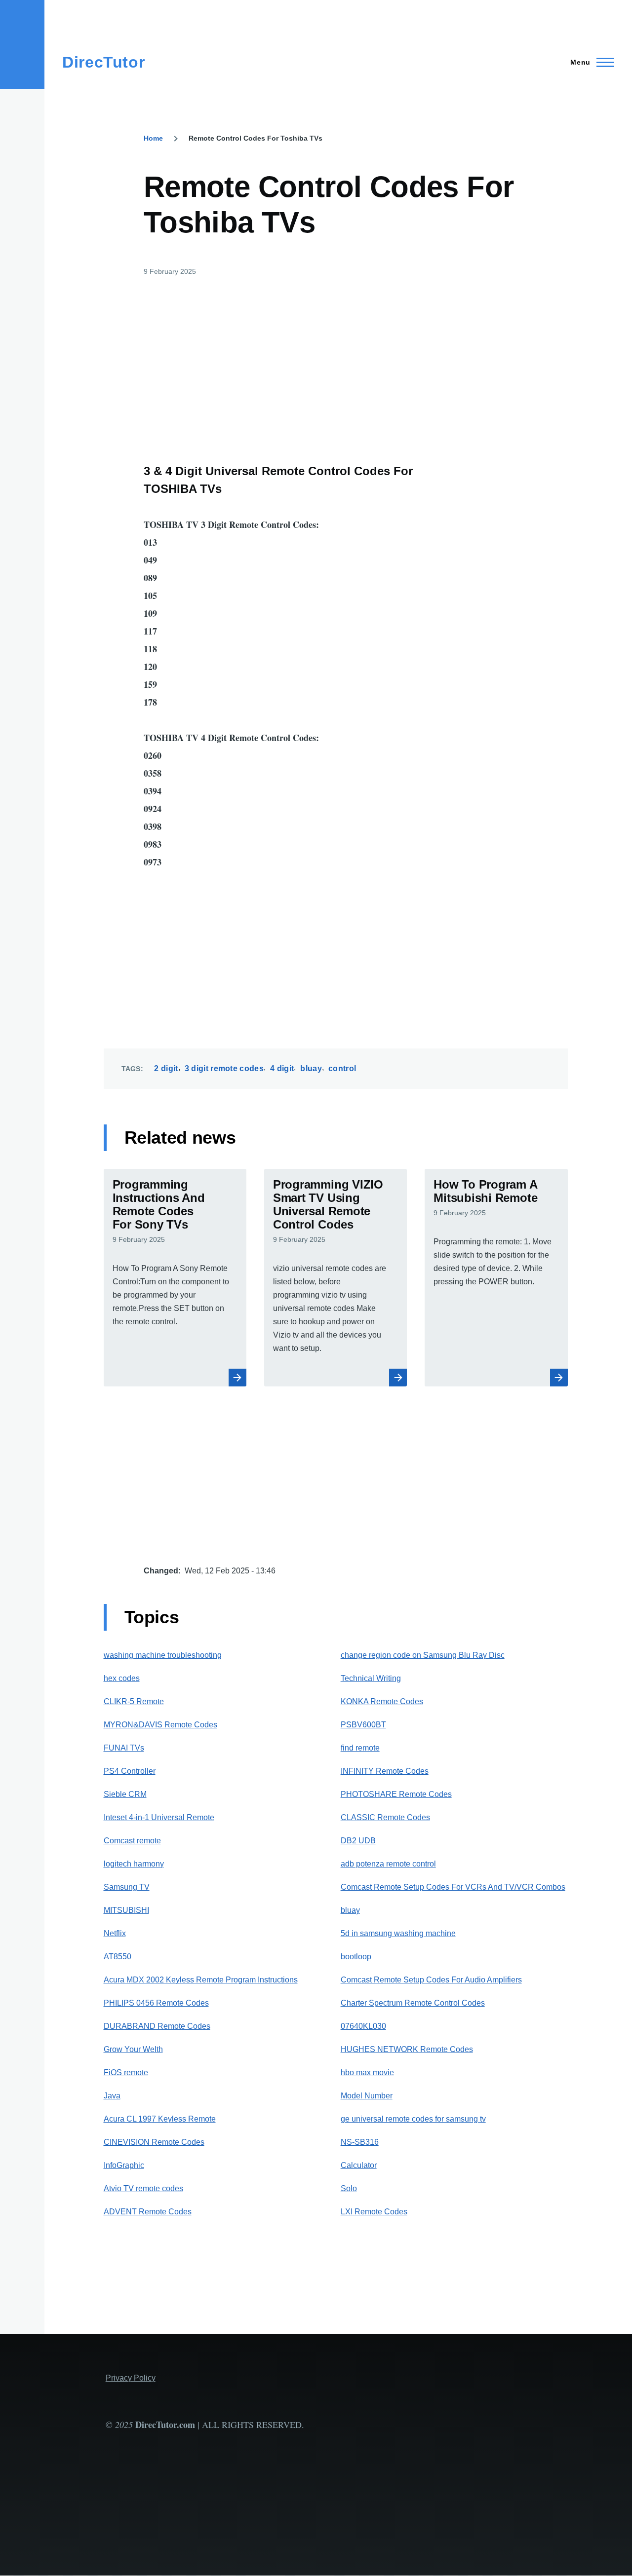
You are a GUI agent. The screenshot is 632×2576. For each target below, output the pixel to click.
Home (153, 138)
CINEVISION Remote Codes (154, 2142)
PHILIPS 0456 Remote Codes (156, 2003)
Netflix (115, 1933)
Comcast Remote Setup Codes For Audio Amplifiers (431, 1980)
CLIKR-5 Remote (134, 1701)
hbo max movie (367, 2072)
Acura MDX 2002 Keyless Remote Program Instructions (201, 1980)
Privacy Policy (131, 2378)
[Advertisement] (297, 363)
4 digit (282, 1068)
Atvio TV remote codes (143, 2188)
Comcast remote (132, 1841)
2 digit (166, 1068)
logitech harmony (134, 1864)
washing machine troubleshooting (163, 1655)
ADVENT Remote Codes (148, 2212)
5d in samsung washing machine (398, 1933)
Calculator (359, 2165)
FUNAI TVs (124, 1748)
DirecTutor (103, 62)
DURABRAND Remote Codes (157, 2026)
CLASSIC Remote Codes (385, 1817)
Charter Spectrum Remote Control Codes (413, 2003)
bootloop (356, 1957)
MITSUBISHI (126, 1910)
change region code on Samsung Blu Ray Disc (423, 1655)
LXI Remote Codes (374, 2212)
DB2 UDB (358, 1841)
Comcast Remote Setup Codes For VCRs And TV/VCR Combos (453, 1887)
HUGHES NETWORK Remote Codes (407, 2049)
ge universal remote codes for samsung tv (413, 2119)
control (342, 1068)
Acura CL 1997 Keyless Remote (160, 2119)
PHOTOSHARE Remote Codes (396, 1794)
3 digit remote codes (224, 1068)
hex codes (122, 1678)
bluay (311, 1068)
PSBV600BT (363, 1725)
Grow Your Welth (133, 2049)
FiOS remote (126, 2072)
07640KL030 (363, 2026)
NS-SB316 (360, 2142)
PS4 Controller (130, 1771)
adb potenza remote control (388, 1864)
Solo (349, 2188)
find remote (360, 1748)
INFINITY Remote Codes (385, 1771)
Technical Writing (371, 1678)
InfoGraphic (124, 2165)
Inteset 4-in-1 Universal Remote (159, 1817)
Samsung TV (127, 1887)
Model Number (367, 2096)
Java (112, 2096)
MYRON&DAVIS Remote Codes (160, 1725)
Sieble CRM (125, 1794)
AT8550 (118, 1957)
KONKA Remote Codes (382, 1701)
